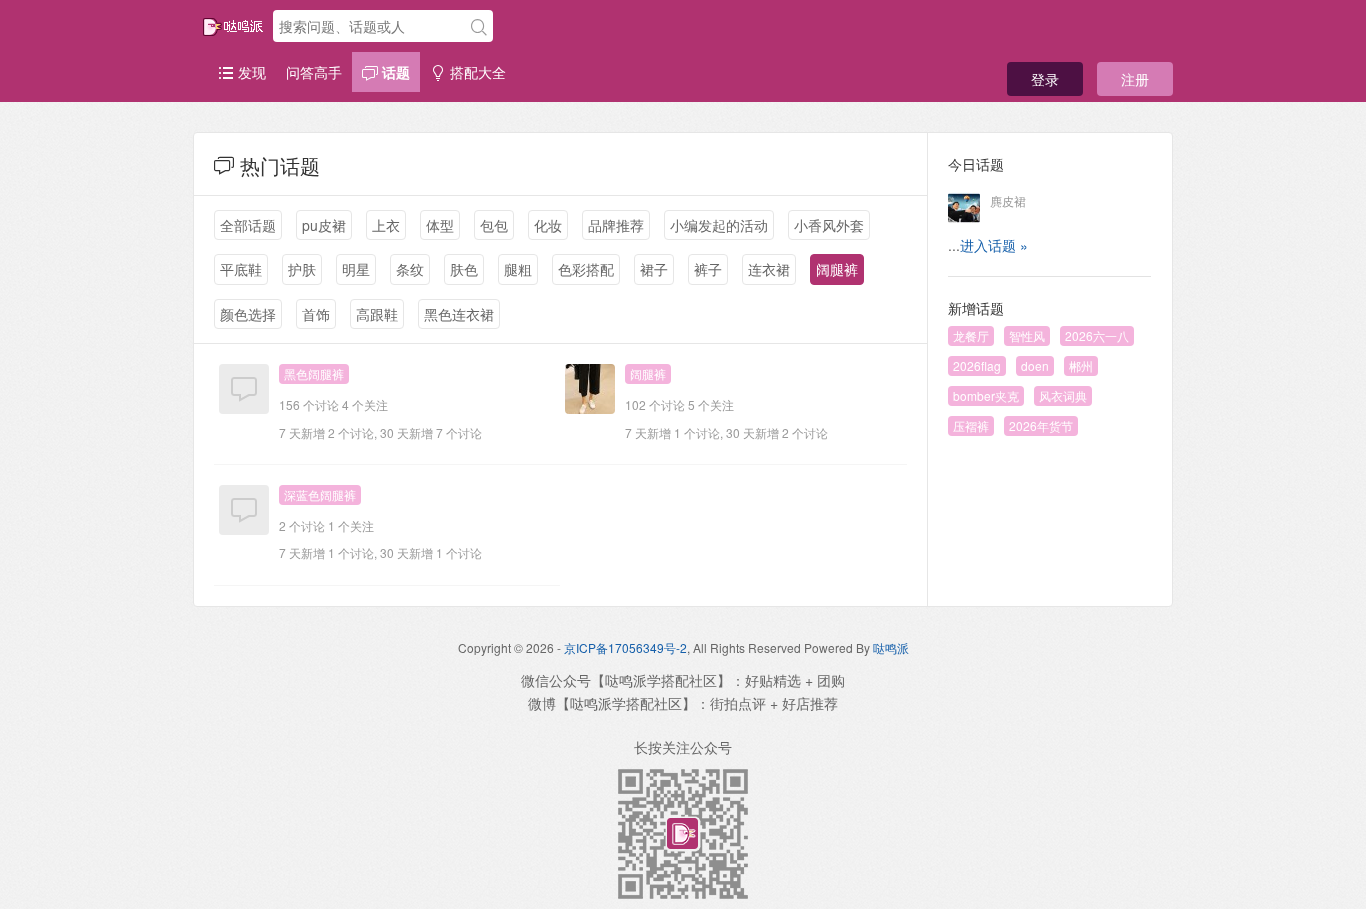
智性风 (1027, 335)
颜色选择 (248, 314)
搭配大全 (476, 72)
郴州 (1081, 365)
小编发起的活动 (719, 225)
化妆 (548, 225)
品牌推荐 (616, 225)
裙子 (654, 269)
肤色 (464, 269)
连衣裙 (769, 269)
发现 (250, 72)
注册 (1135, 79)
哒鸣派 (891, 647)
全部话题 (248, 225)
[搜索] (479, 27)
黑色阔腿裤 (314, 373)
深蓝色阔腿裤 (320, 494)
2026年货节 (1041, 425)
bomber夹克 (986, 395)
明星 (356, 269)
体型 (440, 225)
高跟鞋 (377, 314)
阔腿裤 (837, 269)
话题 (394, 72)
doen (1035, 365)
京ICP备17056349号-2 (625, 647)
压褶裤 (971, 425)
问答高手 (314, 72)
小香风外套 (829, 225)
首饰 (316, 314)
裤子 (708, 269)
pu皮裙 (324, 225)
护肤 (302, 269)
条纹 (410, 269)
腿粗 (518, 269)
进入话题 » (994, 245)
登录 (1045, 79)
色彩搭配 (586, 269)
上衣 (386, 225)
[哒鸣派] (233, 27)
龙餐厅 (971, 335)
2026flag (977, 365)
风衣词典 (1063, 395)
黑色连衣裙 (459, 314)
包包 (494, 225)
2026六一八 (1097, 335)
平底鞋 (241, 269)
